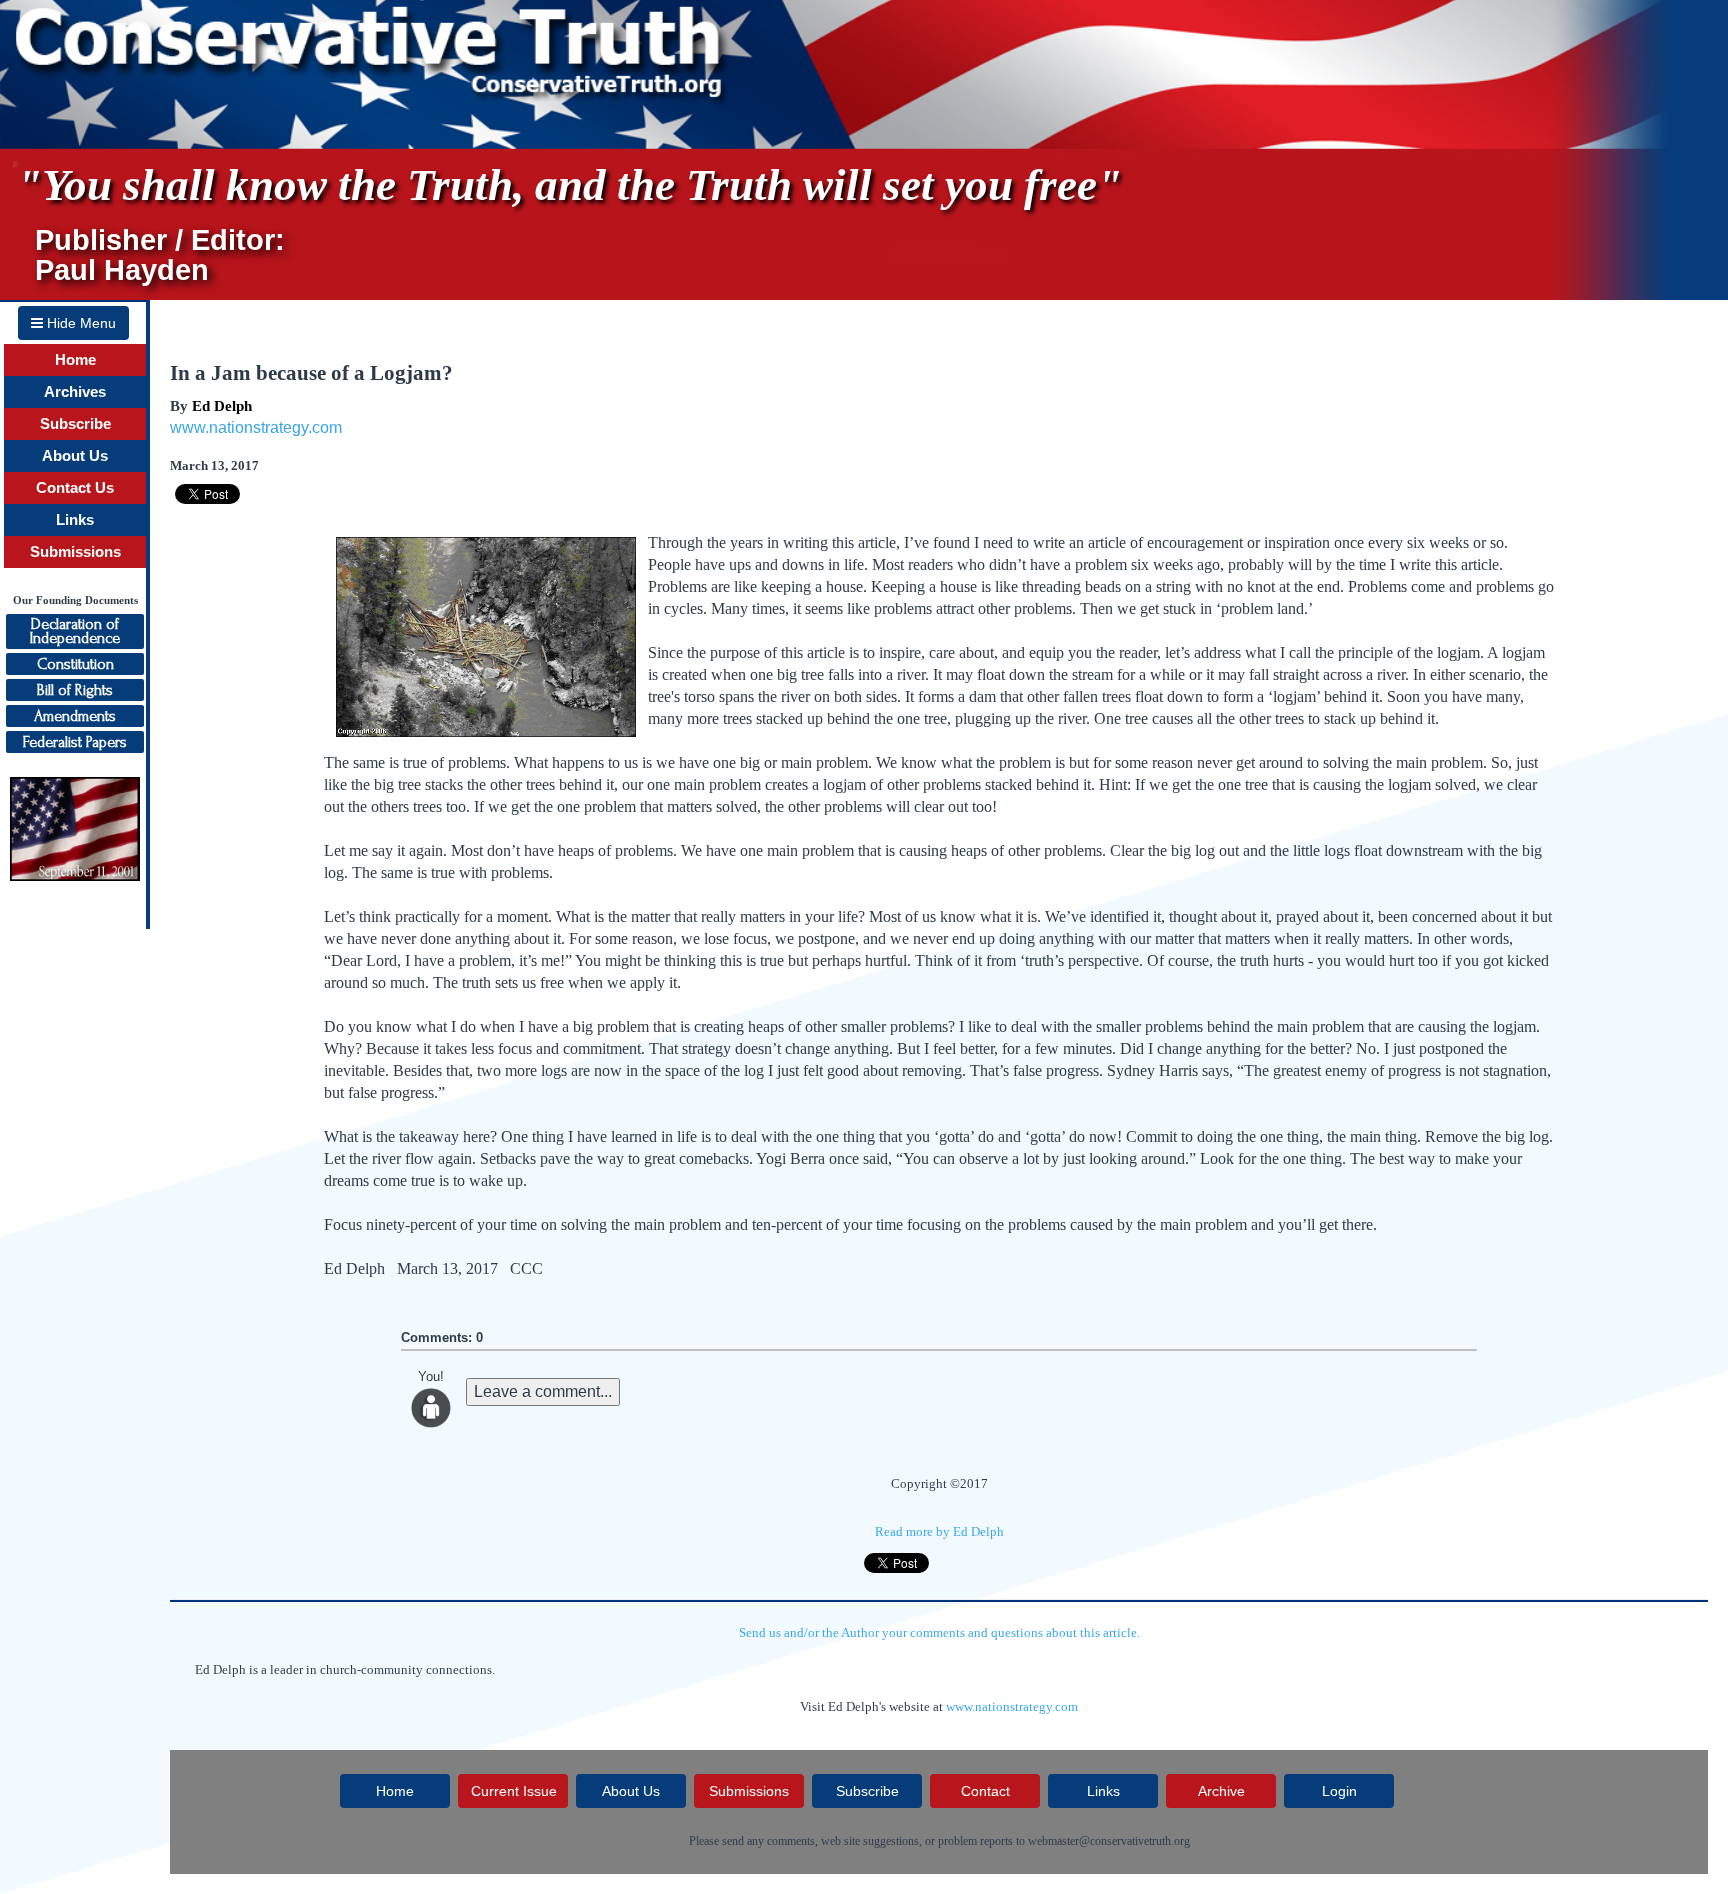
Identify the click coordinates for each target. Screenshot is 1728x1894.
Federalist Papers (75, 742)
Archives (75, 392)
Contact (985, 1791)
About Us (75, 456)
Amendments (75, 716)
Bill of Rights (75, 690)
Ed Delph (222, 406)
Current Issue (514, 1791)
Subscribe (75, 424)
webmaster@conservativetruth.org (1109, 1841)
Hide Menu (79, 323)
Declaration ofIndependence (75, 631)
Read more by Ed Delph (939, 1531)
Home (75, 360)
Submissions (75, 552)
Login (1339, 1791)
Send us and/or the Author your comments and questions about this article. (939, 1632)
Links (75, 520)
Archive (1221, 1791)
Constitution (75, 664)
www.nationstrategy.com (256, 427)
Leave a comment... (543, 1391)
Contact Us (75, 488)
